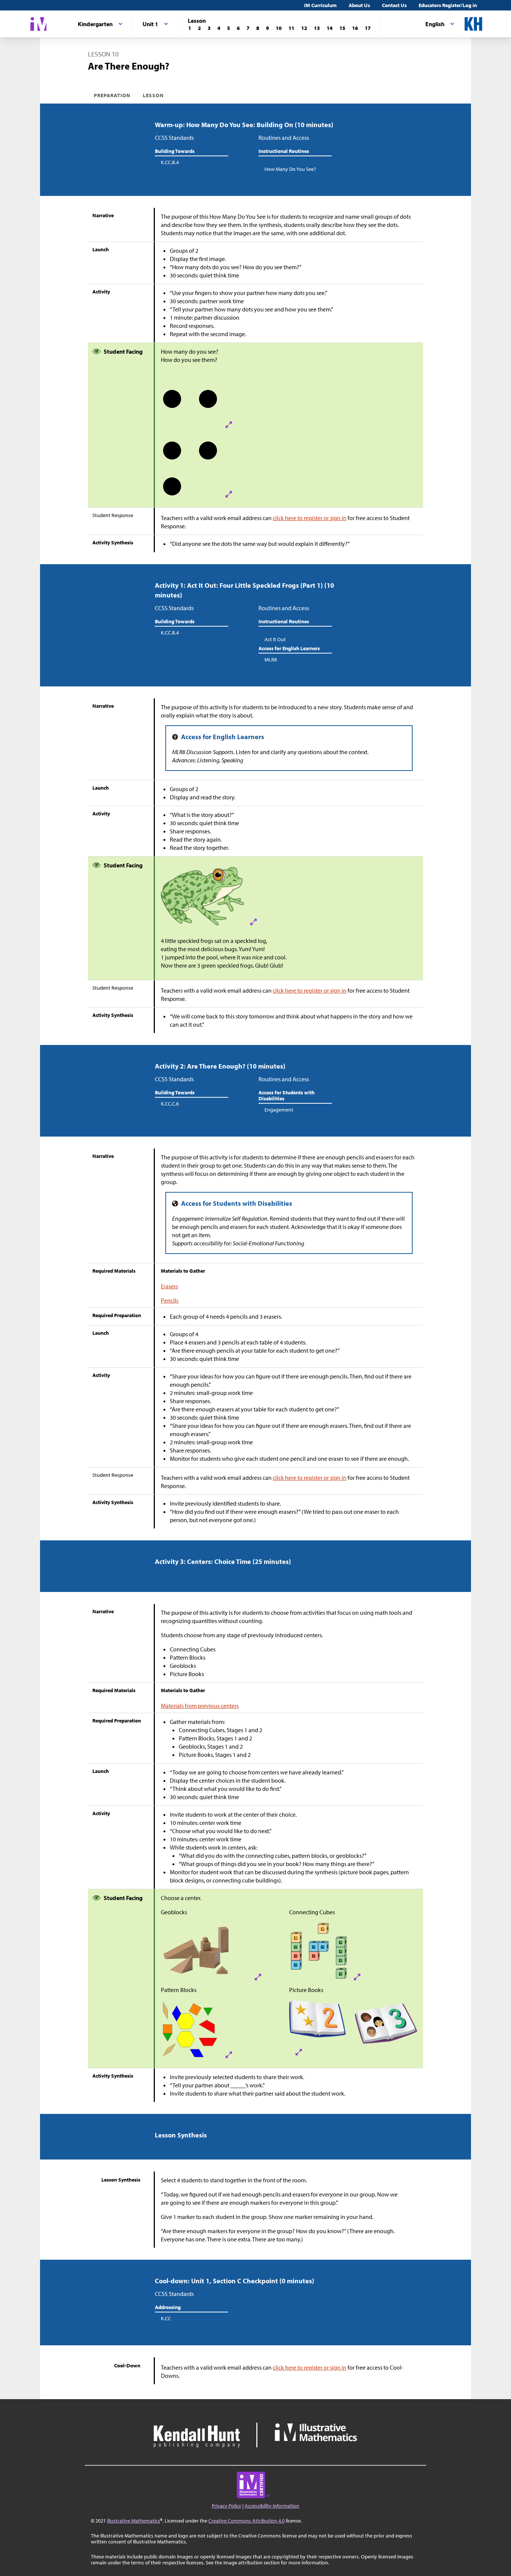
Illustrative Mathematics (134, 2521)
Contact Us (394, 5)
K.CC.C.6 (170, 1104)
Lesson (153, 95)
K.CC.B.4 (170, 162)
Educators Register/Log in (448, 5)
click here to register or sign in (310, 518)
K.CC (166, 2318)
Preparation (112, 95)
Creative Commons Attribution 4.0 (247, 2521)
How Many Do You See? (290, 169)
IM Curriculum (320, 5)
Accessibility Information (272, 2506)
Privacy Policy (227, 2506)
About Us (359, 5)
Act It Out (275, 639)
